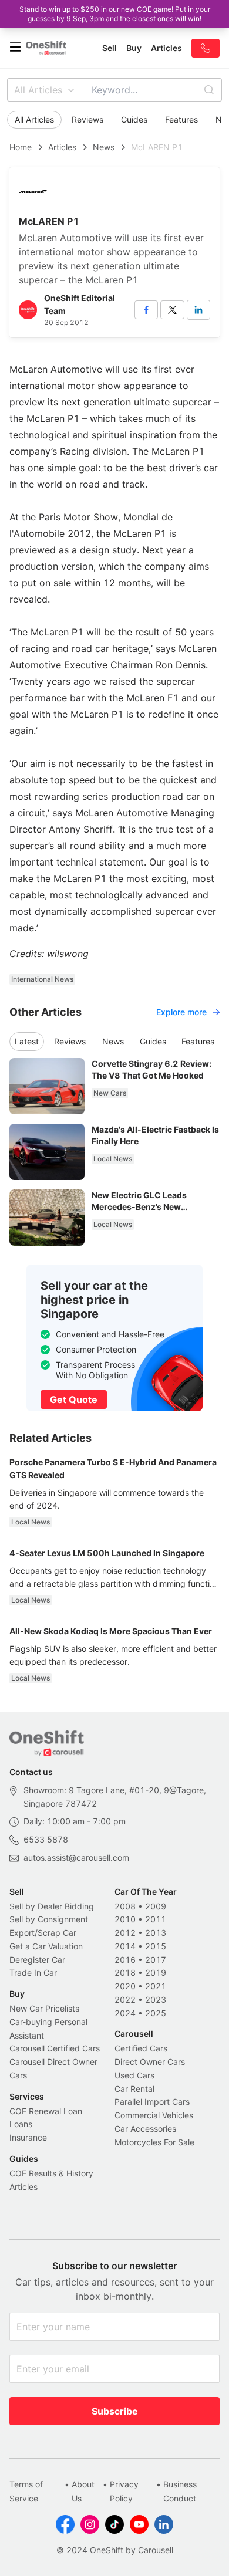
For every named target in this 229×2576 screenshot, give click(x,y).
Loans (21, 2124)
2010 (125, 1919)
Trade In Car (33, 1972)
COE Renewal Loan (46, 2111)
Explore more (181, 1012)
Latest (27, 1041)
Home (21, 147)
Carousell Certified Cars (55, 2048)
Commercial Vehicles (154, 2115)
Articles (62, 147)
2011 (156, 1919)
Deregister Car (37, 1960)
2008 (125, 1906)
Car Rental (134, 2089)
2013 (156, 1933)
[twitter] (172, 310)
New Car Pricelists (44, 2008)
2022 (125, 1999)
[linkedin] (198, 310)
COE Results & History (51, 2173)
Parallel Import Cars (152, 2102)
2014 (125, 1946)
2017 (156, 1960)
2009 (156, 1906)
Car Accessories (145, 2129)
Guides (134, 119)
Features (181, 119)
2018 (125, 1972)
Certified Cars (141, 2048)
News (104, 147)
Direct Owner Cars (150, 2062)
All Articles (38, 90)
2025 (156, 2013)
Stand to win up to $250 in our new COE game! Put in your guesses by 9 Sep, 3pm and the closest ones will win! (115, 14)
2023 (156, 1999)
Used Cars (134, 2075)
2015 (156, 1946)
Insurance (28, 2137)
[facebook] (146, 310)
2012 (125, 1933)
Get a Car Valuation (46, 1946)
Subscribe (115, 2411)
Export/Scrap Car (43, 1933)
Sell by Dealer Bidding (52, 1906)
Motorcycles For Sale (154, 2142)
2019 (156, 1972)
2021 (156, 1986)
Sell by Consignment (49, 1919)
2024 (125, 2013)
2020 (125, 1986)
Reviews (87, 119)
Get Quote (74, 1399)
